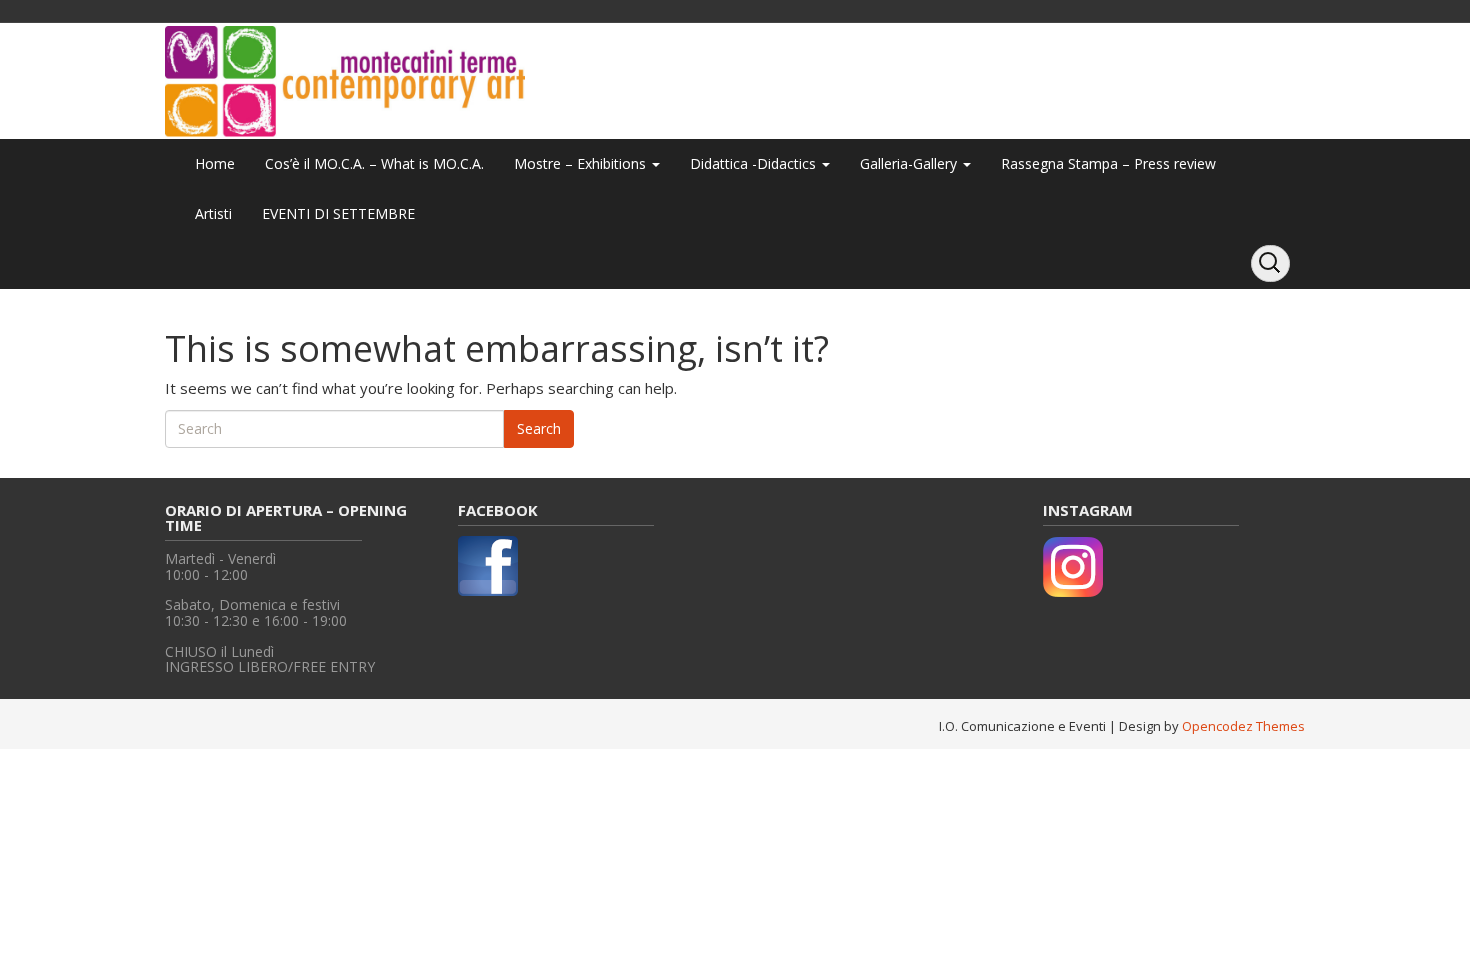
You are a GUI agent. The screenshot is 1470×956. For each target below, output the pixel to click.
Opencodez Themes (1243, 726)
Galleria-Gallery (910, 163)
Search (539, 428)
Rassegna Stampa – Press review (1108, 163)
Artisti (213, 213)
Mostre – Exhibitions (582, 163)
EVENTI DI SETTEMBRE (338, 213)
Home (215, 163)
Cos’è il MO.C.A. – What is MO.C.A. (374, 163)
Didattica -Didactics (755, 163)
